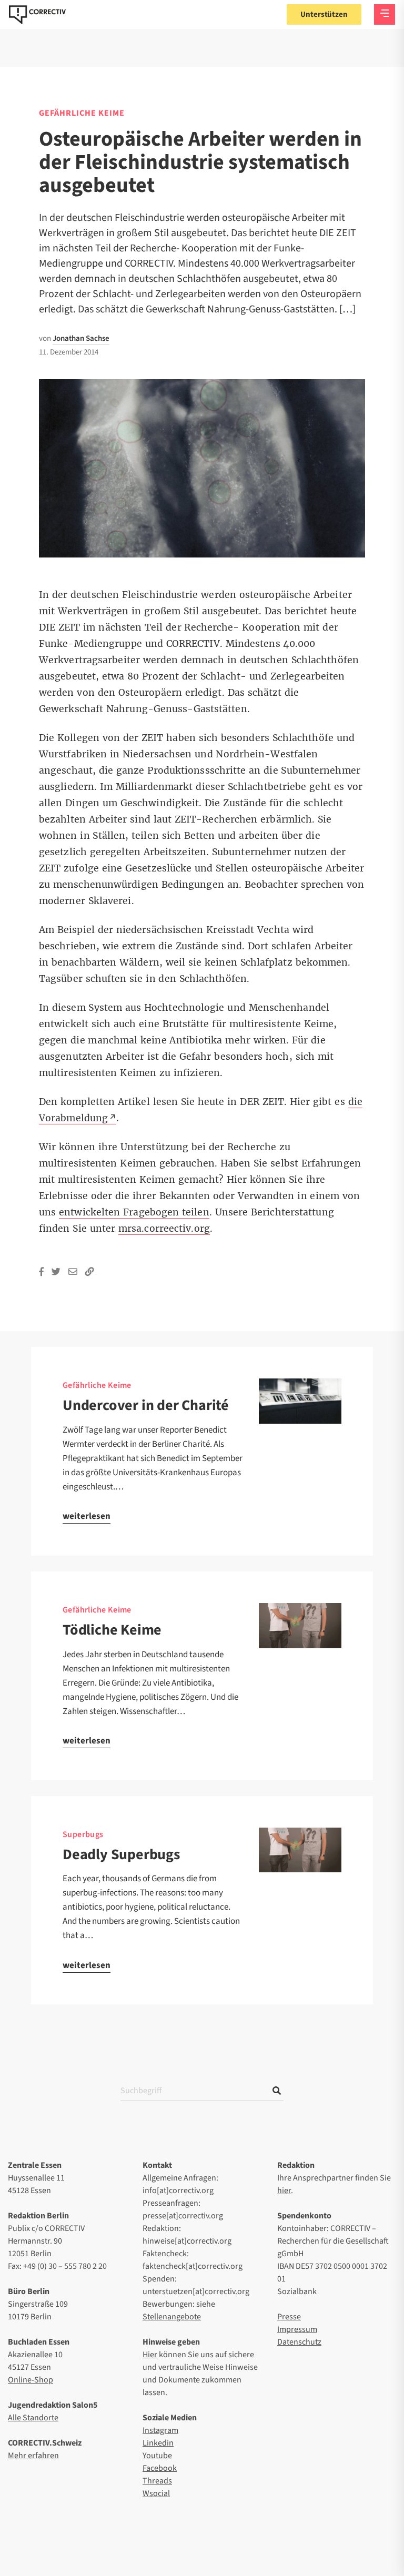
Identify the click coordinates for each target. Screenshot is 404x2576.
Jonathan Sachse (81, 338)
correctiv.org (37, 15)
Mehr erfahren (33, 2456)
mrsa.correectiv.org (164, 1229)
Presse (289, 2317)
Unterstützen (324, 14)
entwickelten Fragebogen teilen (134, 1212)
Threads (157, 2481)
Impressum (297, 2329)
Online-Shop (31, 2380)
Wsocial (156, 2493)
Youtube (157, 2456)
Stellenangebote (172, 2317)
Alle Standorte (33, 2418)
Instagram (160, 2430)
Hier (150, 2355)
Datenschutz (299, 2342)
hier (284, 2190)
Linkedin (158, 2443)
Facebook (160, 2468)
